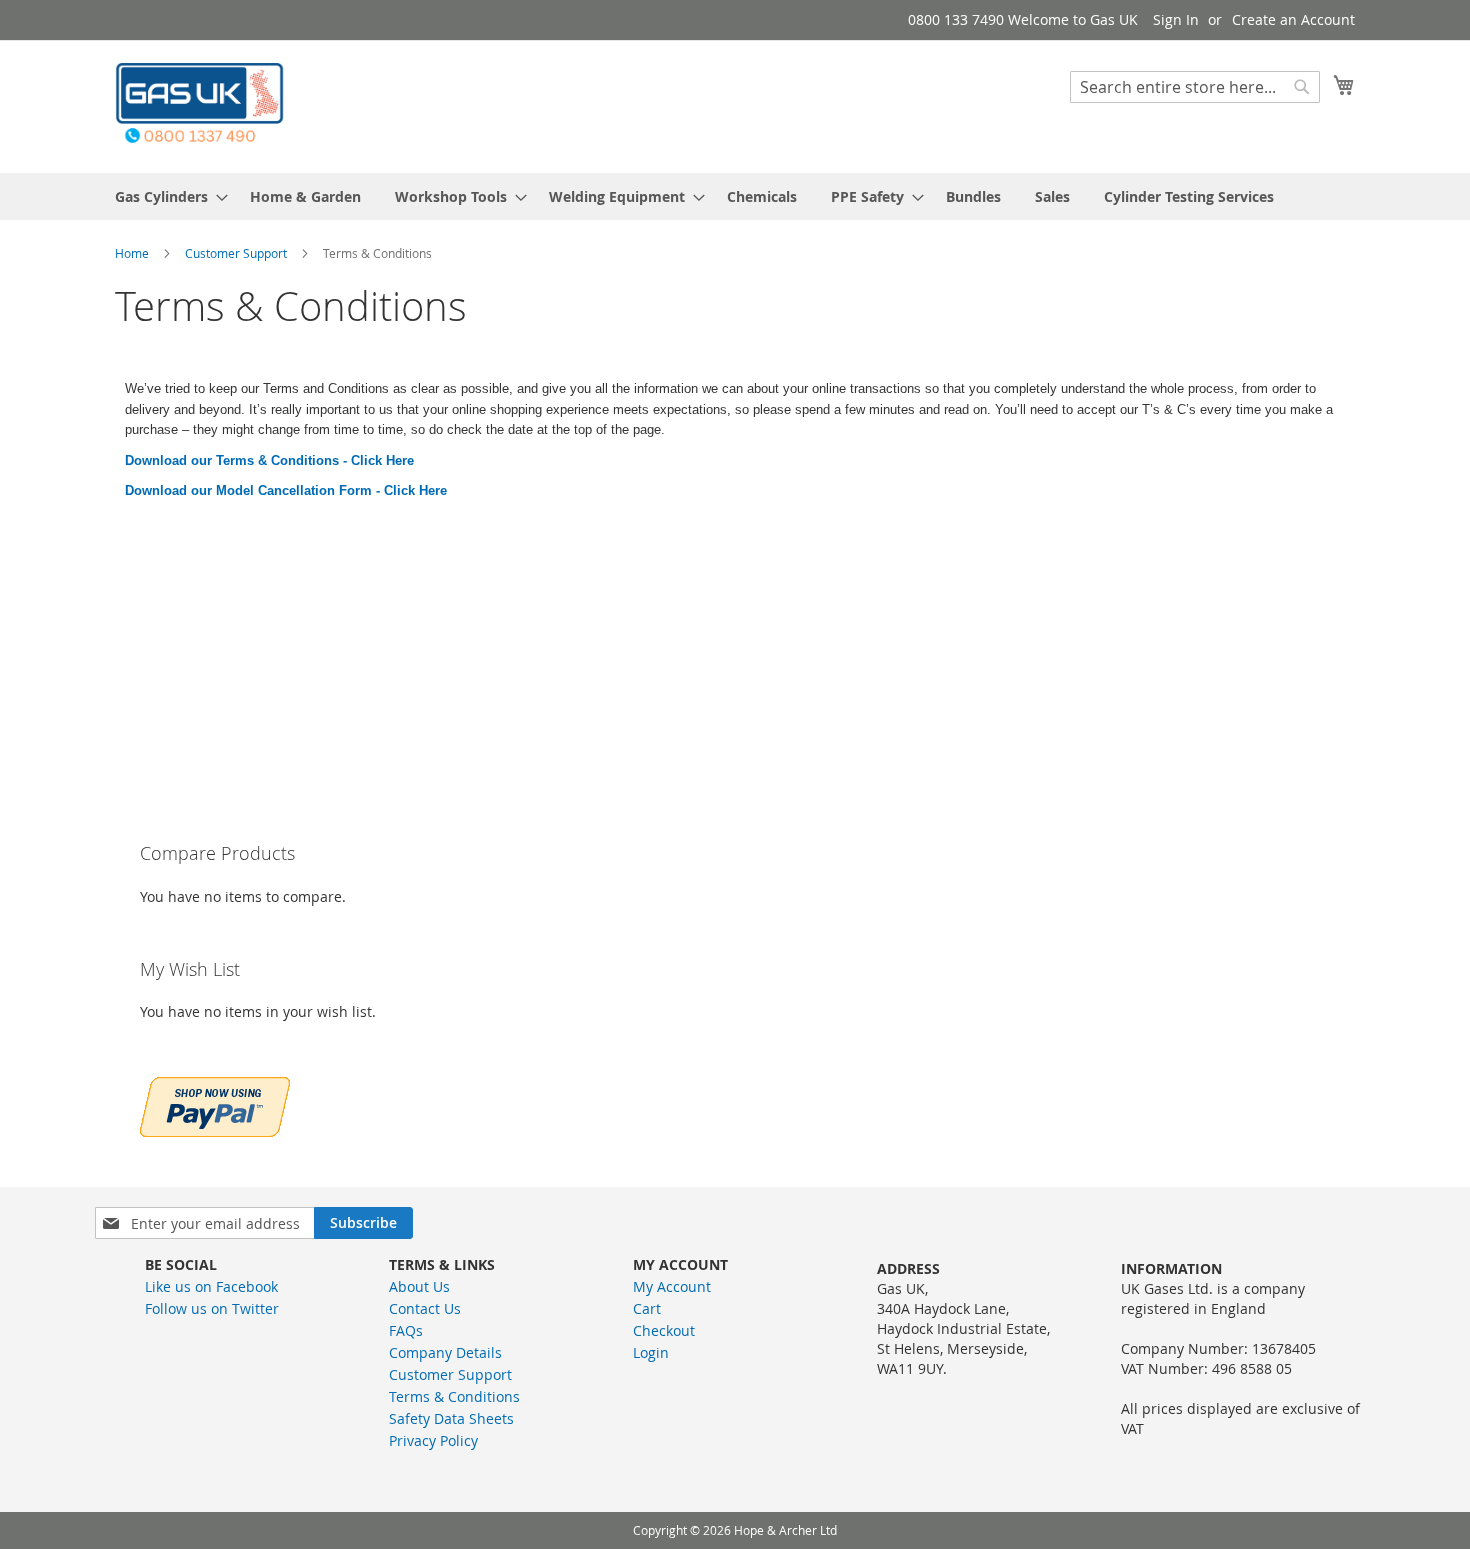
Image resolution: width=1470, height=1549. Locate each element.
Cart (647, 1308)
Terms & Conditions (454, 1396)
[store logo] (200, 105)
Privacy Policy (433, 1440)
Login (651, 1352)
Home (133, 253)
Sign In (1176, 19)
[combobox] (1195, 87)
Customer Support (237, 253)
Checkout (664, 1330)
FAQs (406, 1330)
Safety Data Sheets (451, 1418)
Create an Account (1293, 19)
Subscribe (363, 1222)
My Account (672, 1286)
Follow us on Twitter (212, 1308)
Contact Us (425, 1308)
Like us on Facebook (211, 1286)
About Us (419, 1286)
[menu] (735, 196)
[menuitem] (165, 196)
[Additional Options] (215, 1104)
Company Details (445, 1352)
